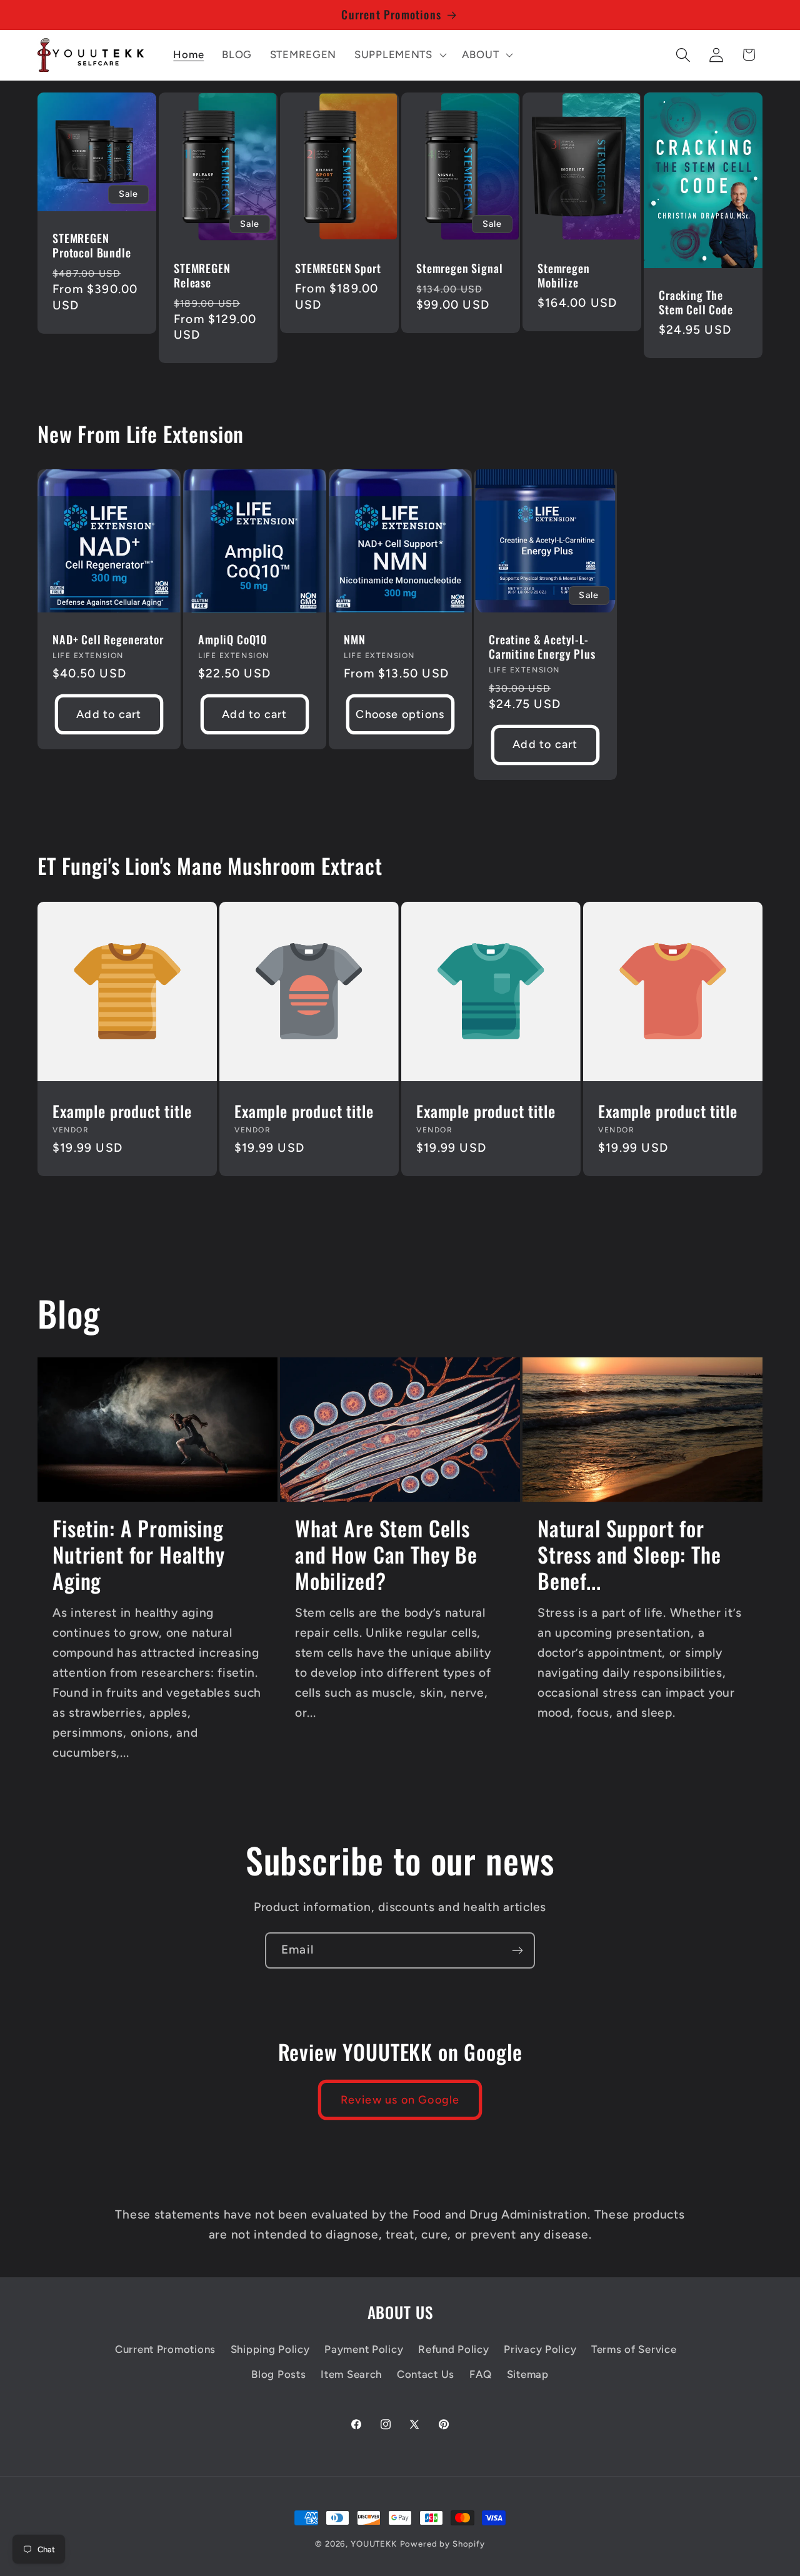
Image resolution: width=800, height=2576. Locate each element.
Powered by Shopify (442, 2544)
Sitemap (528, 2374)
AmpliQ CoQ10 (233, 640)
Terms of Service (634, 2349)
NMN (355, 640)
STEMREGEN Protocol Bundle (92, 246)
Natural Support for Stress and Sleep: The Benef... (629, 1555)
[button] (399, 55)
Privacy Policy (540, 2349)
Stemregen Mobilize (564, 276)
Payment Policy (364, 2349)
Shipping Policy (270, 2349)
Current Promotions (165, 2349)
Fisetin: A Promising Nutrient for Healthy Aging (139, 1555)
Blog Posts (278, 2374)
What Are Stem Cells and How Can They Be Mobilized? (386, 1555)
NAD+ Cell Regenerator (108, 640)
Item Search (351, 2374)
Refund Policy (453, 2349)
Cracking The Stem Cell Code (696, 302)
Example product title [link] (122, 1111)
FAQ (481, 2374)
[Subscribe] (517, 1950)
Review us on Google (400, 2100)
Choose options (400, 714)
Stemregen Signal (459, 268)
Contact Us (426, 2374)
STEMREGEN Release (202, 276)
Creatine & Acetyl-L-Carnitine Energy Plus (542, 647)
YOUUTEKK (374, 2544)
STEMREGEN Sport (338, 268)
